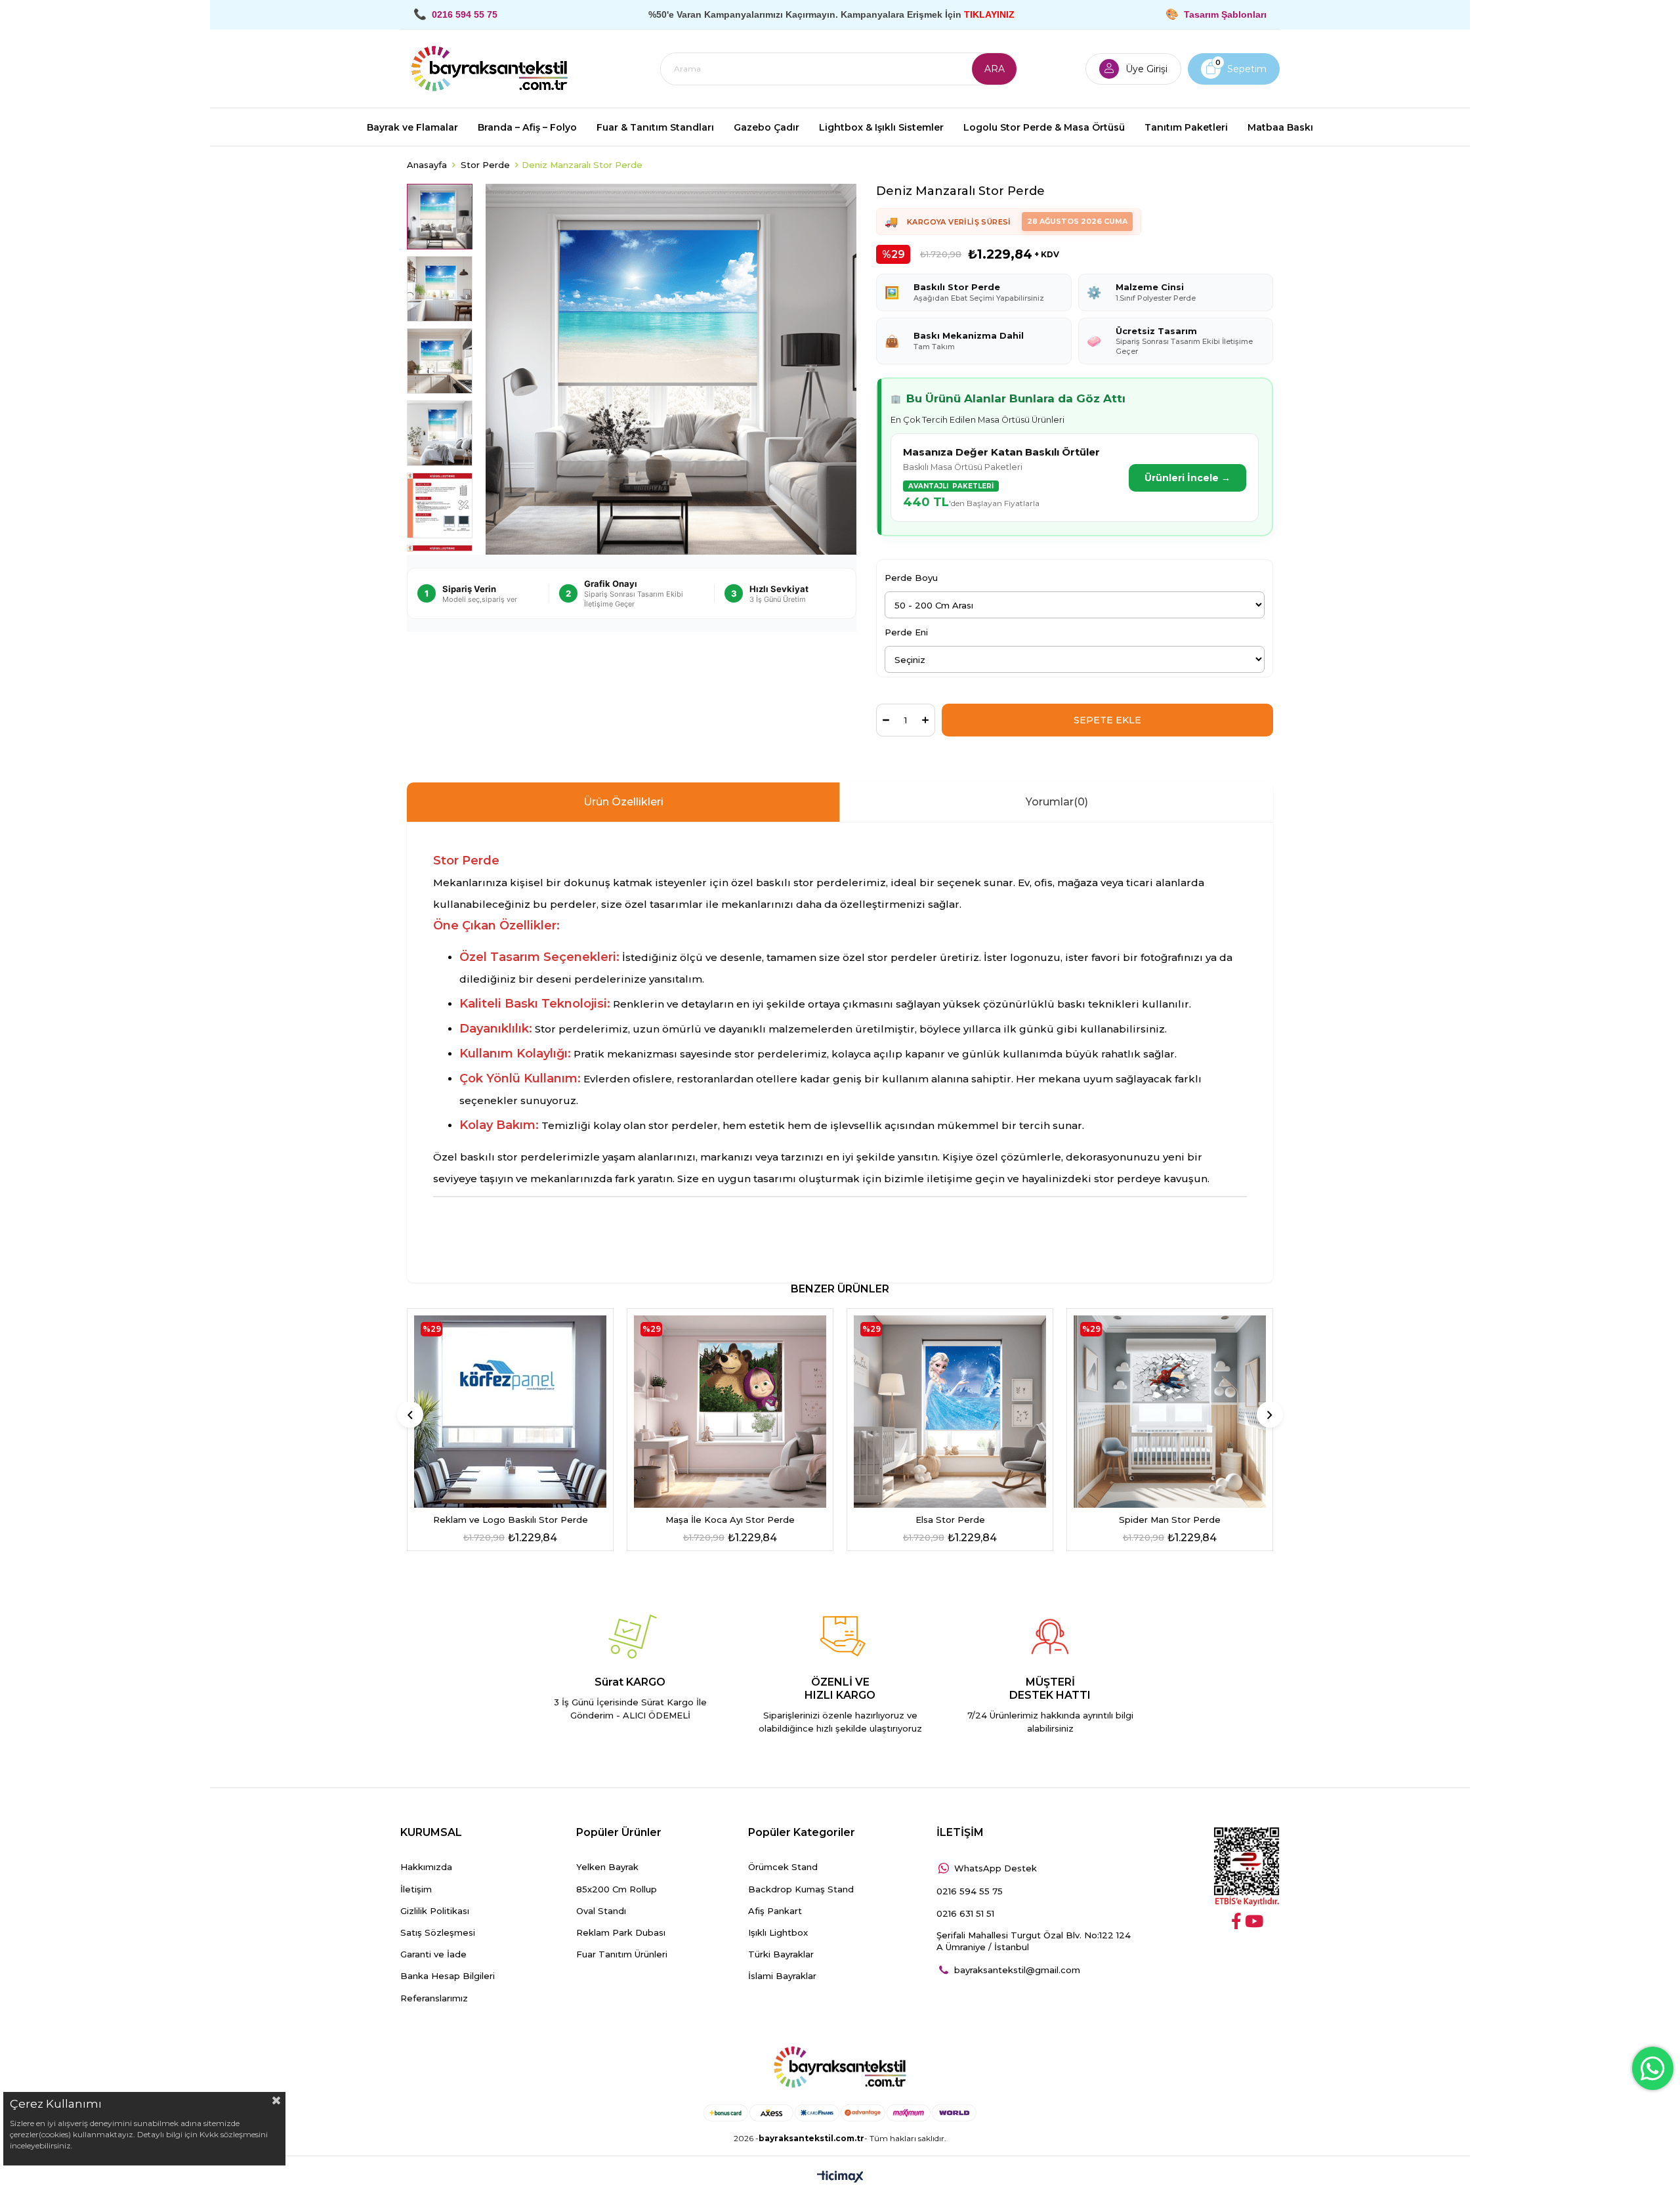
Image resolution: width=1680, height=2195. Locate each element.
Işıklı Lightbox (778, 1932)
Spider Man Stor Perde (1170, 1520)
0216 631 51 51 (965, 1913)
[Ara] (994, 69)
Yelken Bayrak (607, 1867)
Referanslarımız (434, 1998)
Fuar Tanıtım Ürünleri (622, 1954)
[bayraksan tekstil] (490, 69)
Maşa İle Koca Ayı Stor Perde (730, 1520)
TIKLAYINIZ (989, 14)
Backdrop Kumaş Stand (801, 1889)
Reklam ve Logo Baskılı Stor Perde (511, 1520)
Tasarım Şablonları (1225, 14)
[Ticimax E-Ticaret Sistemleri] (840, 2178)
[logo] (840, 2068)
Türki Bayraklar (781, 1954)
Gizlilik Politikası (435, 1911)
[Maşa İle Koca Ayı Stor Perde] (730, 1412)
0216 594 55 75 (970, 1891)
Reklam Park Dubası (621, 1932)
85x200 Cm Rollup (617, 1889)
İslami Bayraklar (782, 1976)
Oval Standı (601, 1911)
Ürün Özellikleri (623, 802)
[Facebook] (1236, 1921)
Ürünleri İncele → (1187, 478)
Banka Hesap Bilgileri (448, 1976)
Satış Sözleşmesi (438, 1932)
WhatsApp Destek (996, 1868)
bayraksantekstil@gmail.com (1017, 1970)
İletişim (416, 1889)
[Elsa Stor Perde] (950, 1412)
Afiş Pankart (775, 1911)
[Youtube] (1254, 1921)
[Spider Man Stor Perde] (1170, 1412)
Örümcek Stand (783, 1867)
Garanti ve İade (433, 1954)
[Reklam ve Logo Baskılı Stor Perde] (510, 1412)
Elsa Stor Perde (950, 1520)
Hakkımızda (426, 1867)
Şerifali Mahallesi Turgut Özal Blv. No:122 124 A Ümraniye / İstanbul (1034, 1941)
